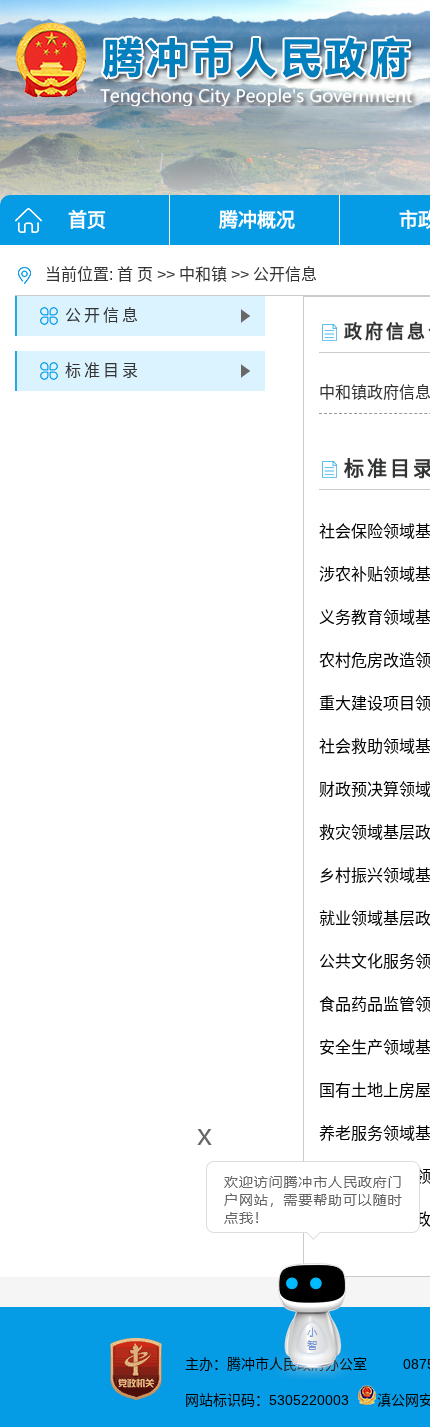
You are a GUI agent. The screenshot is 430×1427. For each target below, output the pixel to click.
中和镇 (203, 274)
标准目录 (103, 370)
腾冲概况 (257, 220)
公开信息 (285, 274)
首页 (87, 220)
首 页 (135, 274)
